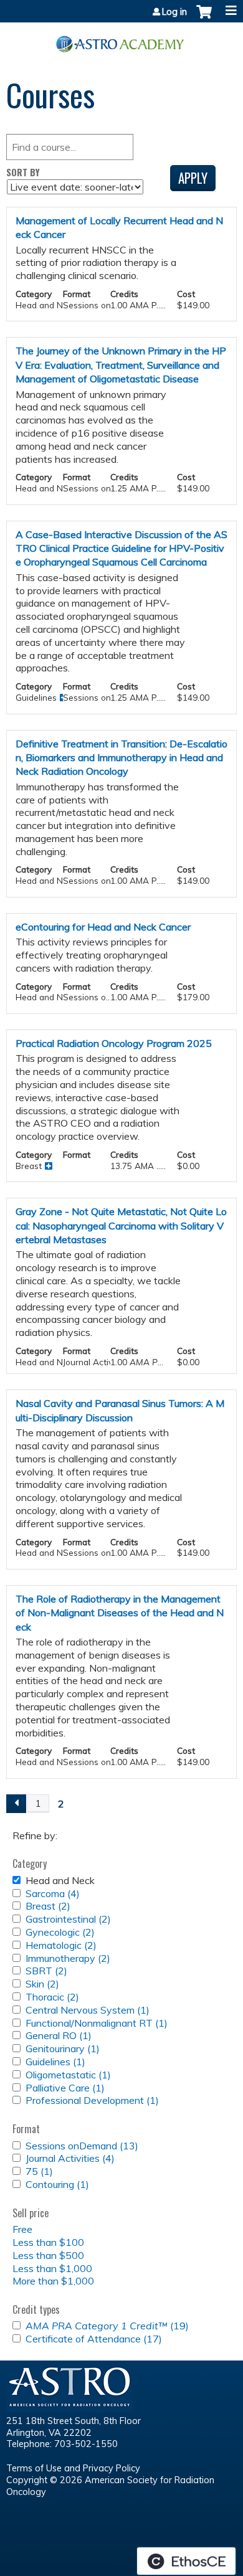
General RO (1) (59, 2035)
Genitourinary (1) (63, 2048)
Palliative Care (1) (65, 2088)
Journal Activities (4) (70, 2158)
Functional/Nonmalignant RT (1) (97, 2023)
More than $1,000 (53, 2281)
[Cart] (204, 18)
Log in (174, 12)
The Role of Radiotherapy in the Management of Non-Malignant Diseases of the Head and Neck (120, 1613)
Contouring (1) (57, 2184)
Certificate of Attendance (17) (94, 2339)
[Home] (121, 40)
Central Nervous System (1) (88, 2010)
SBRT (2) (46, 1971)
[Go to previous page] (16, 1804)
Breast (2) (48, 1906)
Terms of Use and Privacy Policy (73, 2468)
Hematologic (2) (61, 1945)
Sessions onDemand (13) (82, 2146)
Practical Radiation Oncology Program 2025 (114, 1043)
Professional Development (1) (92, 2100)
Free (22, 2229)
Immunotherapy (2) (68, 1958)
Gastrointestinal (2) (68, 1919)
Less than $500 (48, 2255)
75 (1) (39, 2171)
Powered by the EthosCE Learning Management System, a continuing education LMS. (186, 2561)
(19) (107, 2326)
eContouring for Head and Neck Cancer (103, 927)
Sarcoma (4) (53, 1893)
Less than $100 (48, 2242)
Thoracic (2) (52, 1997)
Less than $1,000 (52, 2268)
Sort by (23, 172)
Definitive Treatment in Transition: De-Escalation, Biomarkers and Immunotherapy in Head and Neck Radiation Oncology (121, 758)
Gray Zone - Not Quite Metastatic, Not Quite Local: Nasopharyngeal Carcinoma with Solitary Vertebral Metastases (121, 1225)
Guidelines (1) (55, 2062)
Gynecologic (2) (60, 1932)
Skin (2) (42, 1984)
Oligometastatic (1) (68, 2075)
